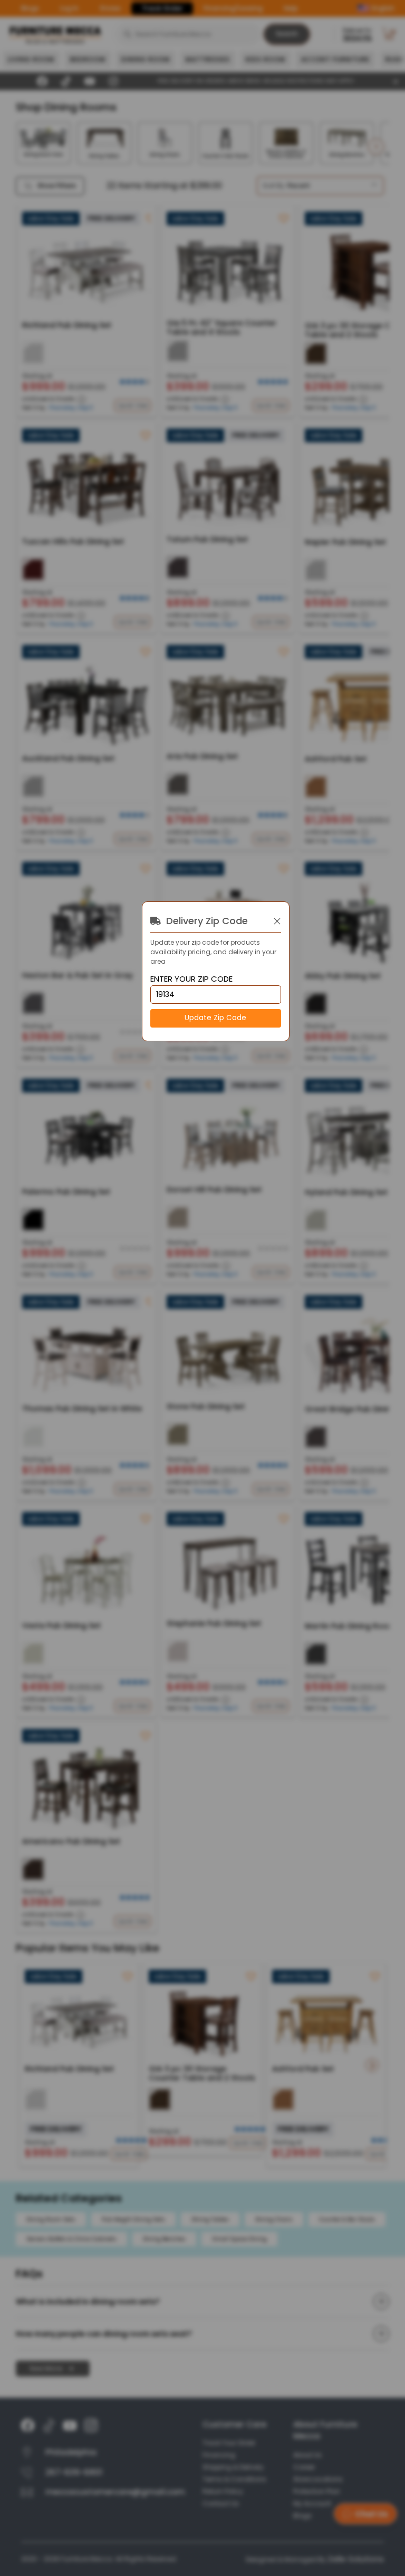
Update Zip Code (215, 1018)
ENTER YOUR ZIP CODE (191, 979)
